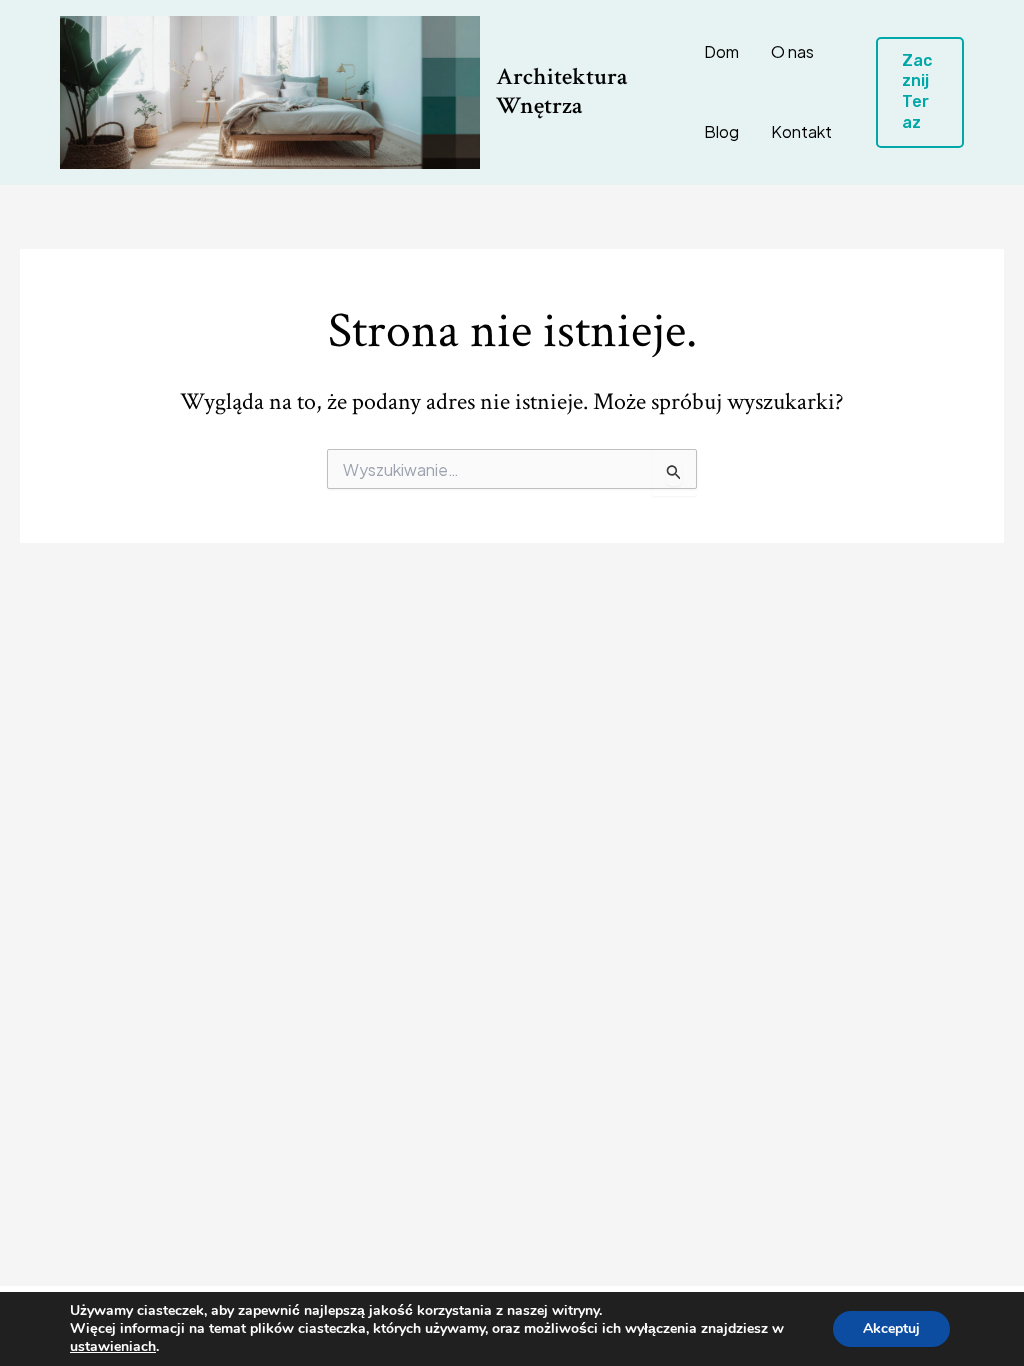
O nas (792, 51)
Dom (721, 51)
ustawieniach (113, 1347)
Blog (721, 131)
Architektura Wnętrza (562, 91)
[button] (920, 92)
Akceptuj (891, 1328)
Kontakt (801, 131)
